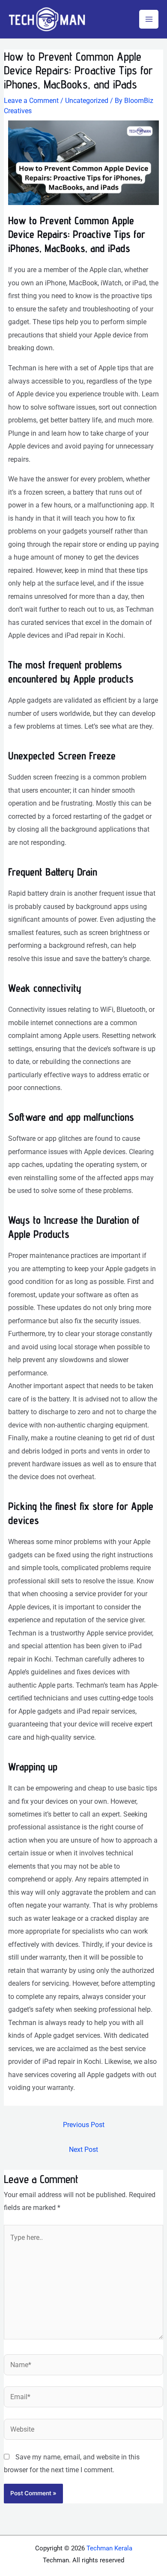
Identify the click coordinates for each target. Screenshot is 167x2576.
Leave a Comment (31, 101)
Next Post (83, 2150)
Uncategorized (87, 101)
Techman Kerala (109, 2548)
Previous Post (84, 2125)
